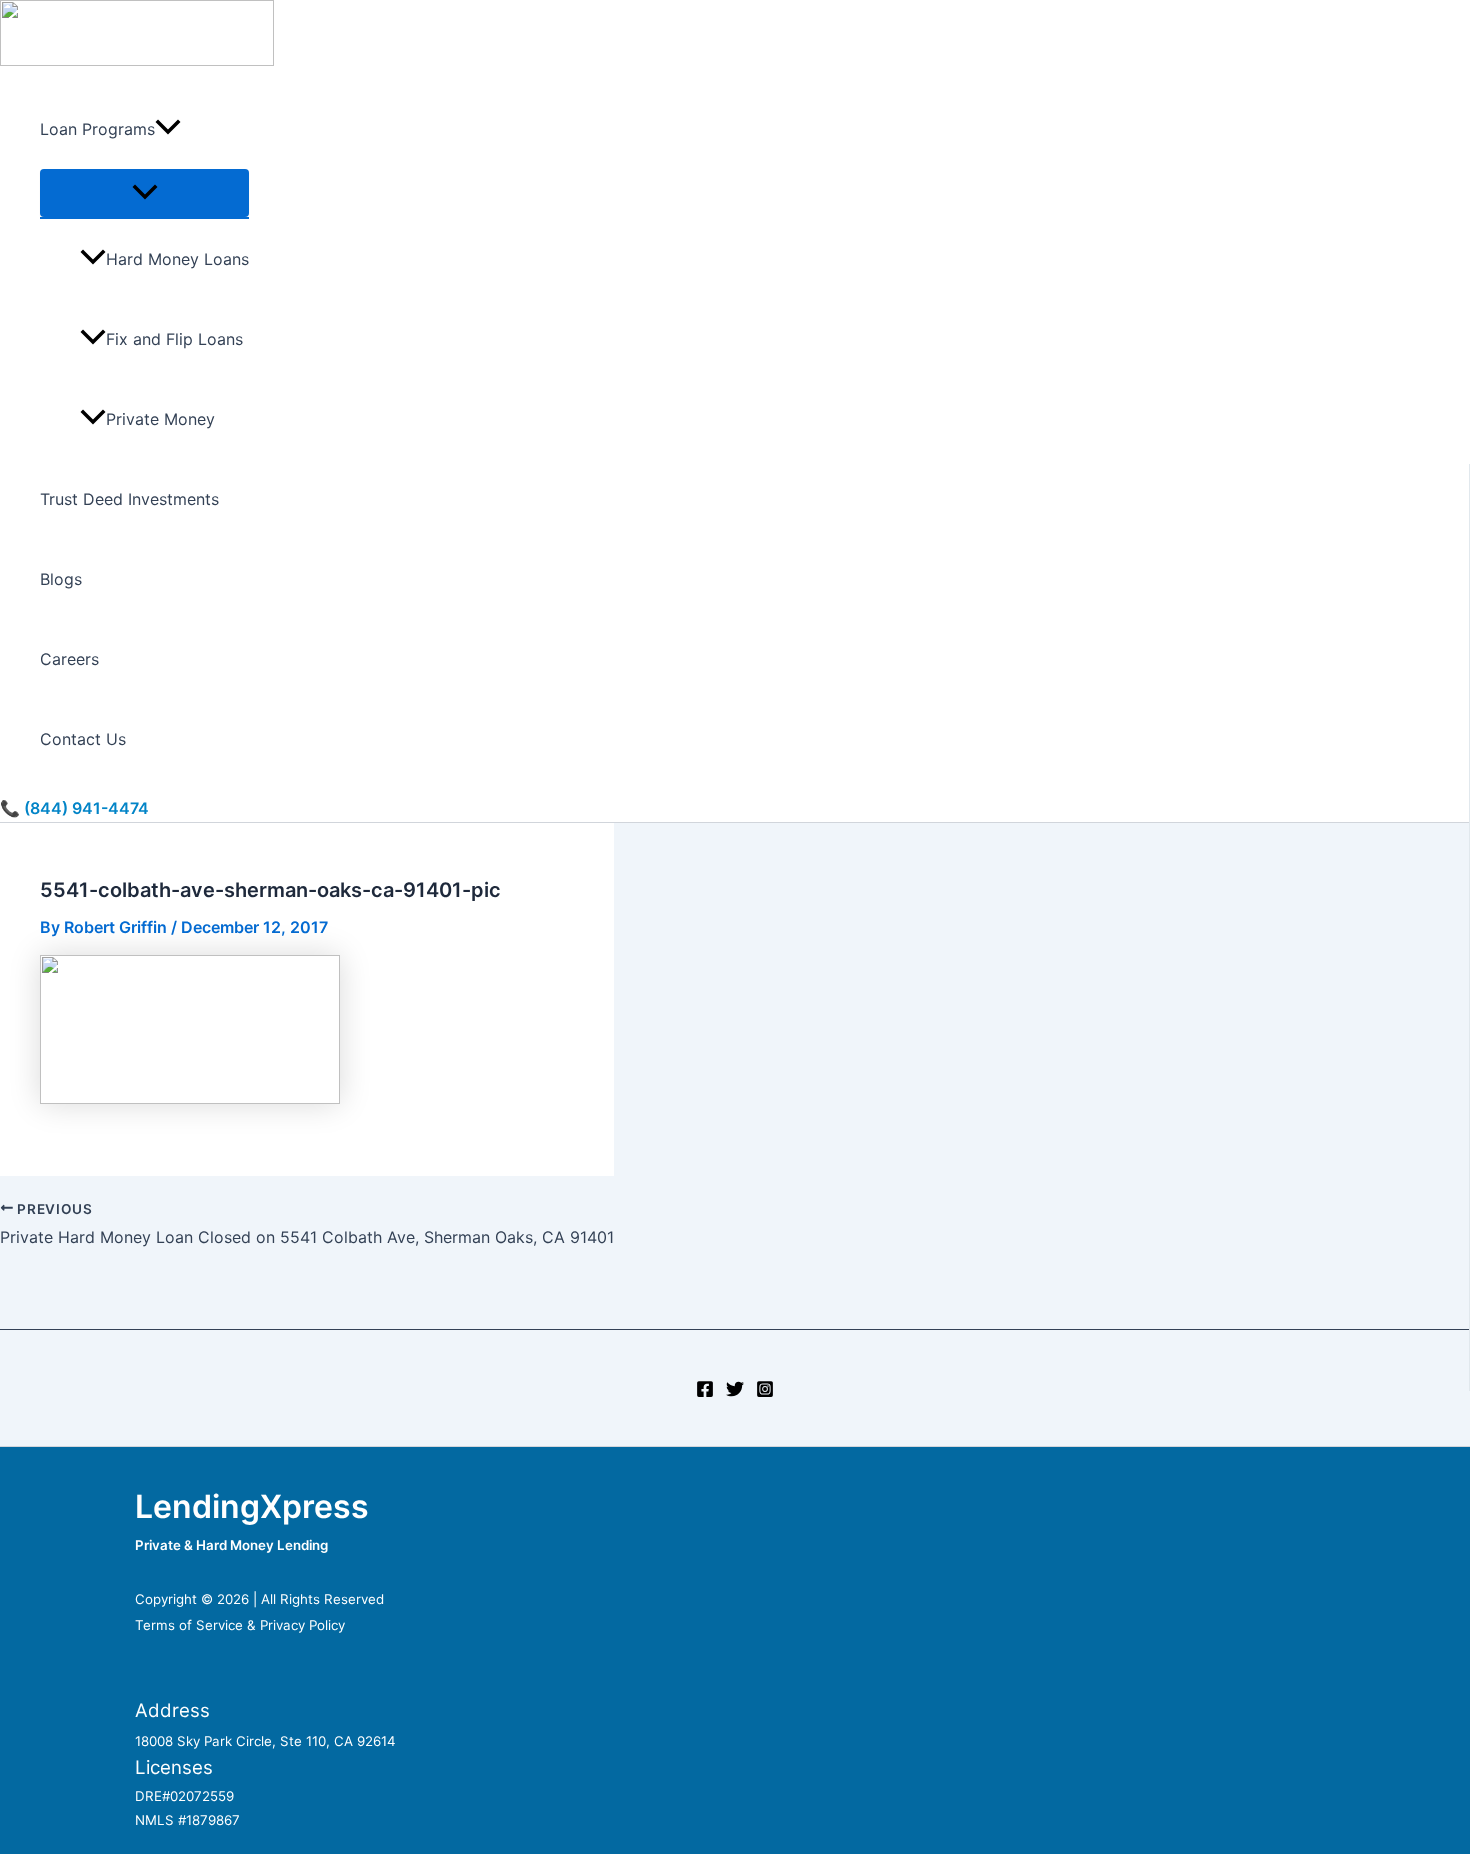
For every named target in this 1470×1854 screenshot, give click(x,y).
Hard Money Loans (177, 259)
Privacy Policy (302, 1625)
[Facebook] (705, 1392)
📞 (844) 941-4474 (74, 808)
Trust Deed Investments (129, 499)
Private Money (160, 419)
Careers (69, 659)
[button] (168, 129)
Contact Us (83, 739)
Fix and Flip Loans (174, 339)
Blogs (61, 579)
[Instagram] (765, 1392)
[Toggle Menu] (144, 193)
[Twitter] (735, 1392)
